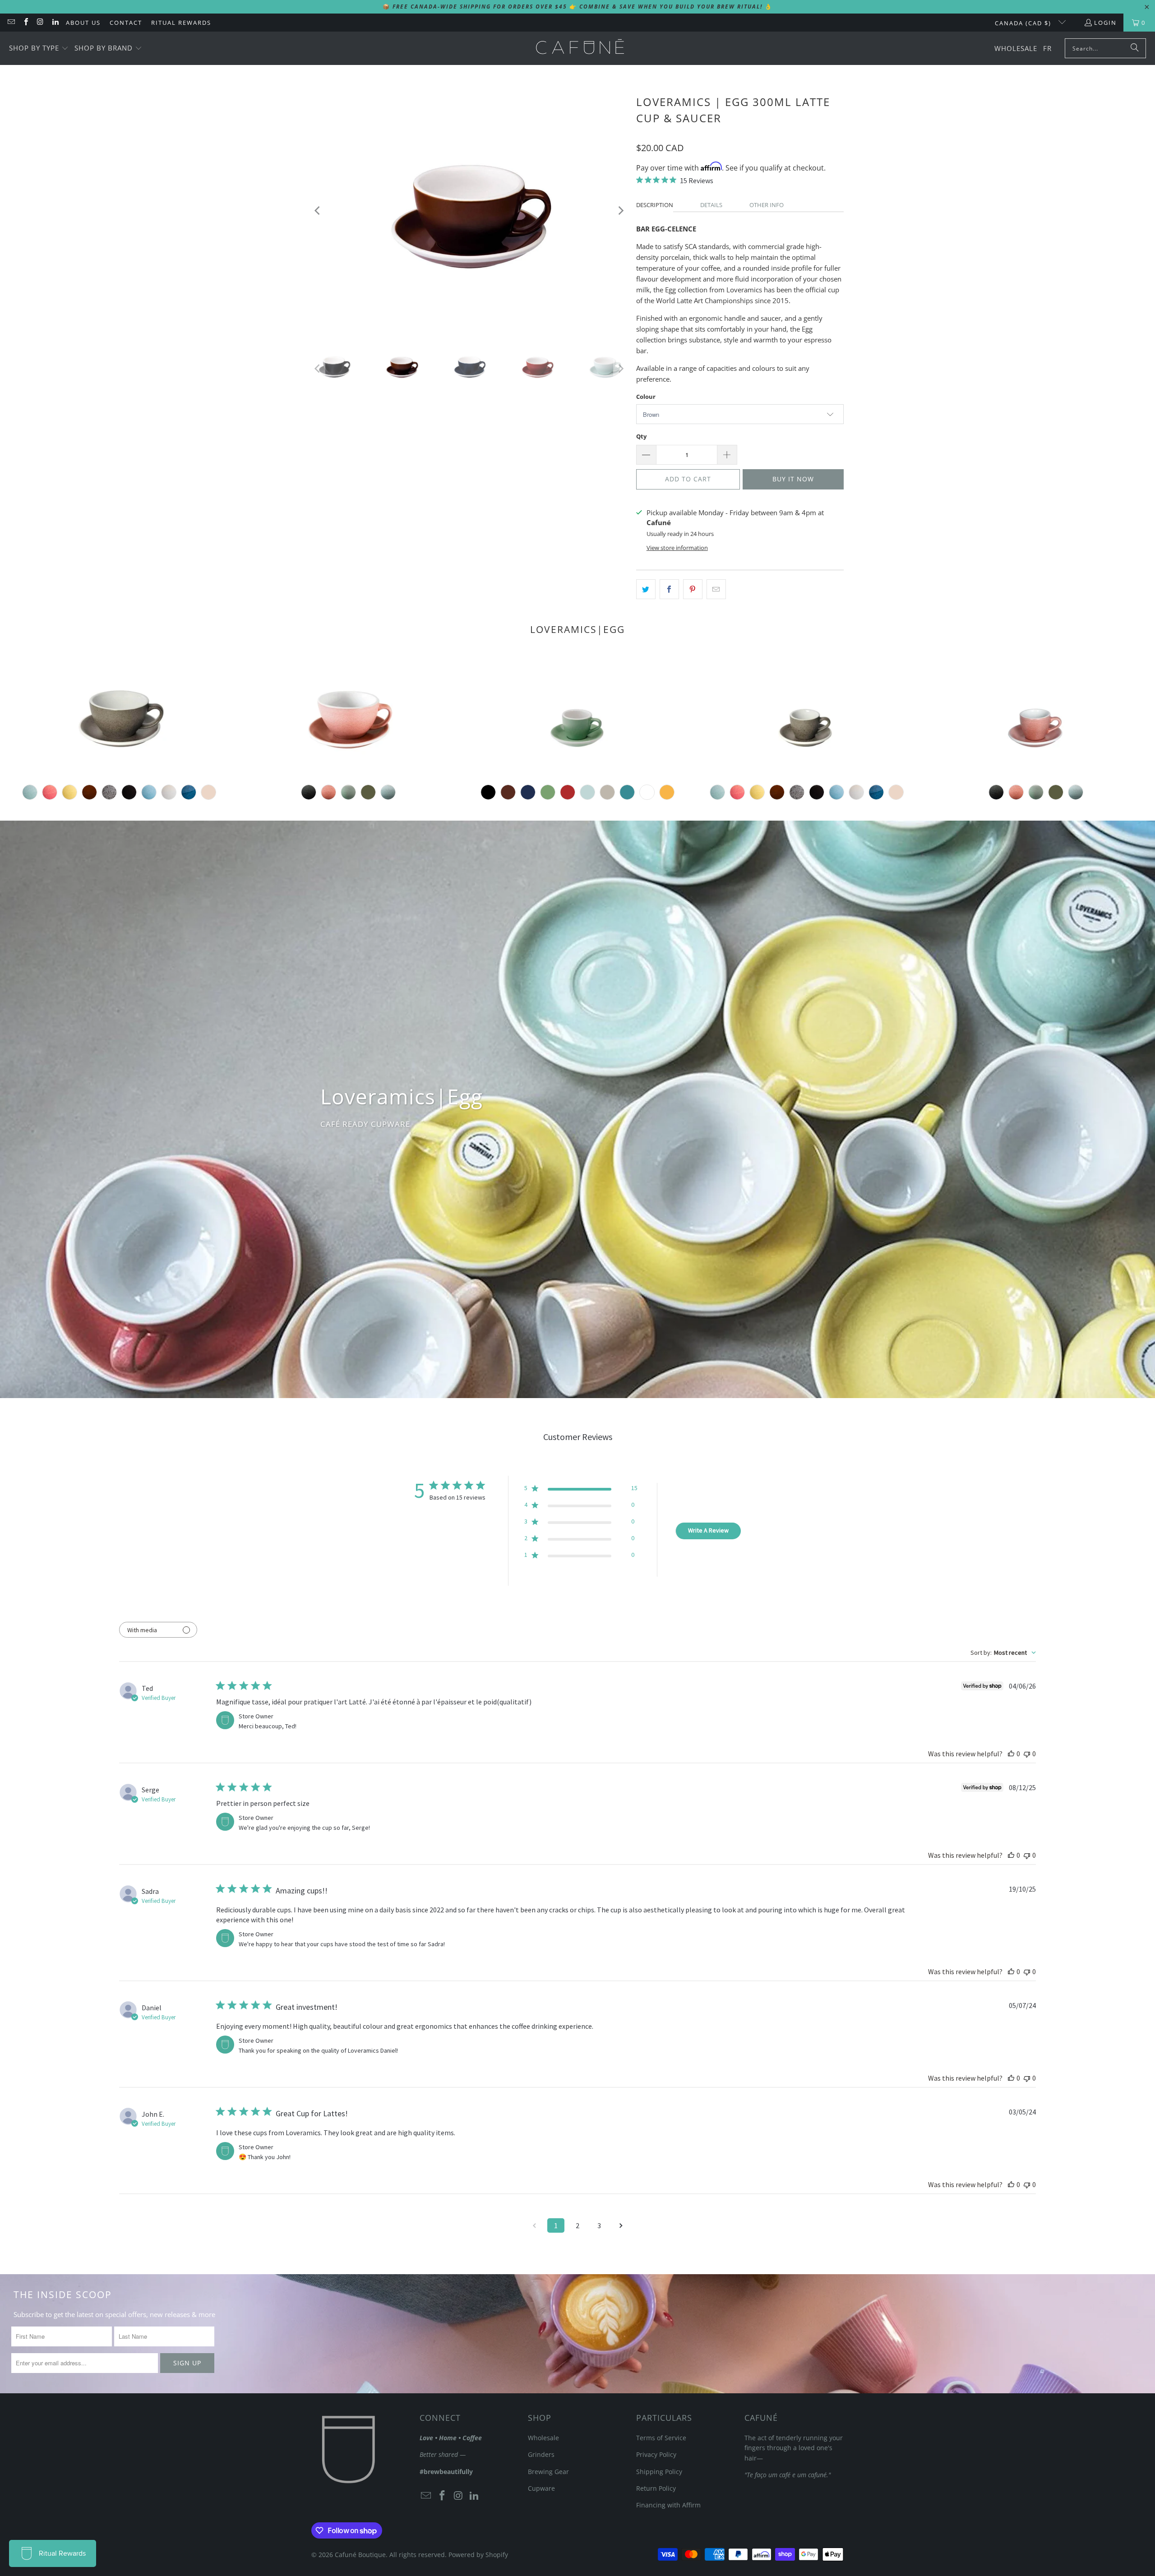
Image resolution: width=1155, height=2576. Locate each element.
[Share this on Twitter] (646, 589)
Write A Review (708, 1530)
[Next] (620, 210)
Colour (646, 397)
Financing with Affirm (668, 2505)
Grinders (541, 2454)
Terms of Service (661, 2438)
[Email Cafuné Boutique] (11, 23)
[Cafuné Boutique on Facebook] (25, 23)
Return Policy (656, 2488)
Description (655, 205)
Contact (126, 23)
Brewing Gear (548, 2472)
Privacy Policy (656, 2454)
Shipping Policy (659, 2472)
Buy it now (793, 479)
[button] (39, 48)
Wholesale (543, 2438)
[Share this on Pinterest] (693, 589)
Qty (641, 436)
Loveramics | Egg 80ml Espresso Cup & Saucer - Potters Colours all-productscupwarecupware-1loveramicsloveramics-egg (807, 716)
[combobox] (1003, 1653)
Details (711, 205)
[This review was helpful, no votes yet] (1011, 1754)
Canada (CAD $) (1024, 23)
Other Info (767, 205)
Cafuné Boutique (360, 2555)
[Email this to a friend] (716, 589)
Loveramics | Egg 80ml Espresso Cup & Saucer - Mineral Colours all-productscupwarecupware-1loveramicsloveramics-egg (1036, 716)
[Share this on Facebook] (669, 589)
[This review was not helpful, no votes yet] (1027, 1754)
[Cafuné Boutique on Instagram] (40, 23)
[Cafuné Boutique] (580, 48)
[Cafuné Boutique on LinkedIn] (55, 23)
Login (1105, 23)
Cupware (541, 2488)
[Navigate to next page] (621, 2225)
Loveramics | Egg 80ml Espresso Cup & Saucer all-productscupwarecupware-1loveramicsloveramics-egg (577, 716)
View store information (677, 548)
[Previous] (318, 210)
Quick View (577, 759)
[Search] (1135, 48)
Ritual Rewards (181, 23)
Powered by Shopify (478, 2555)
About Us (83, 23)
